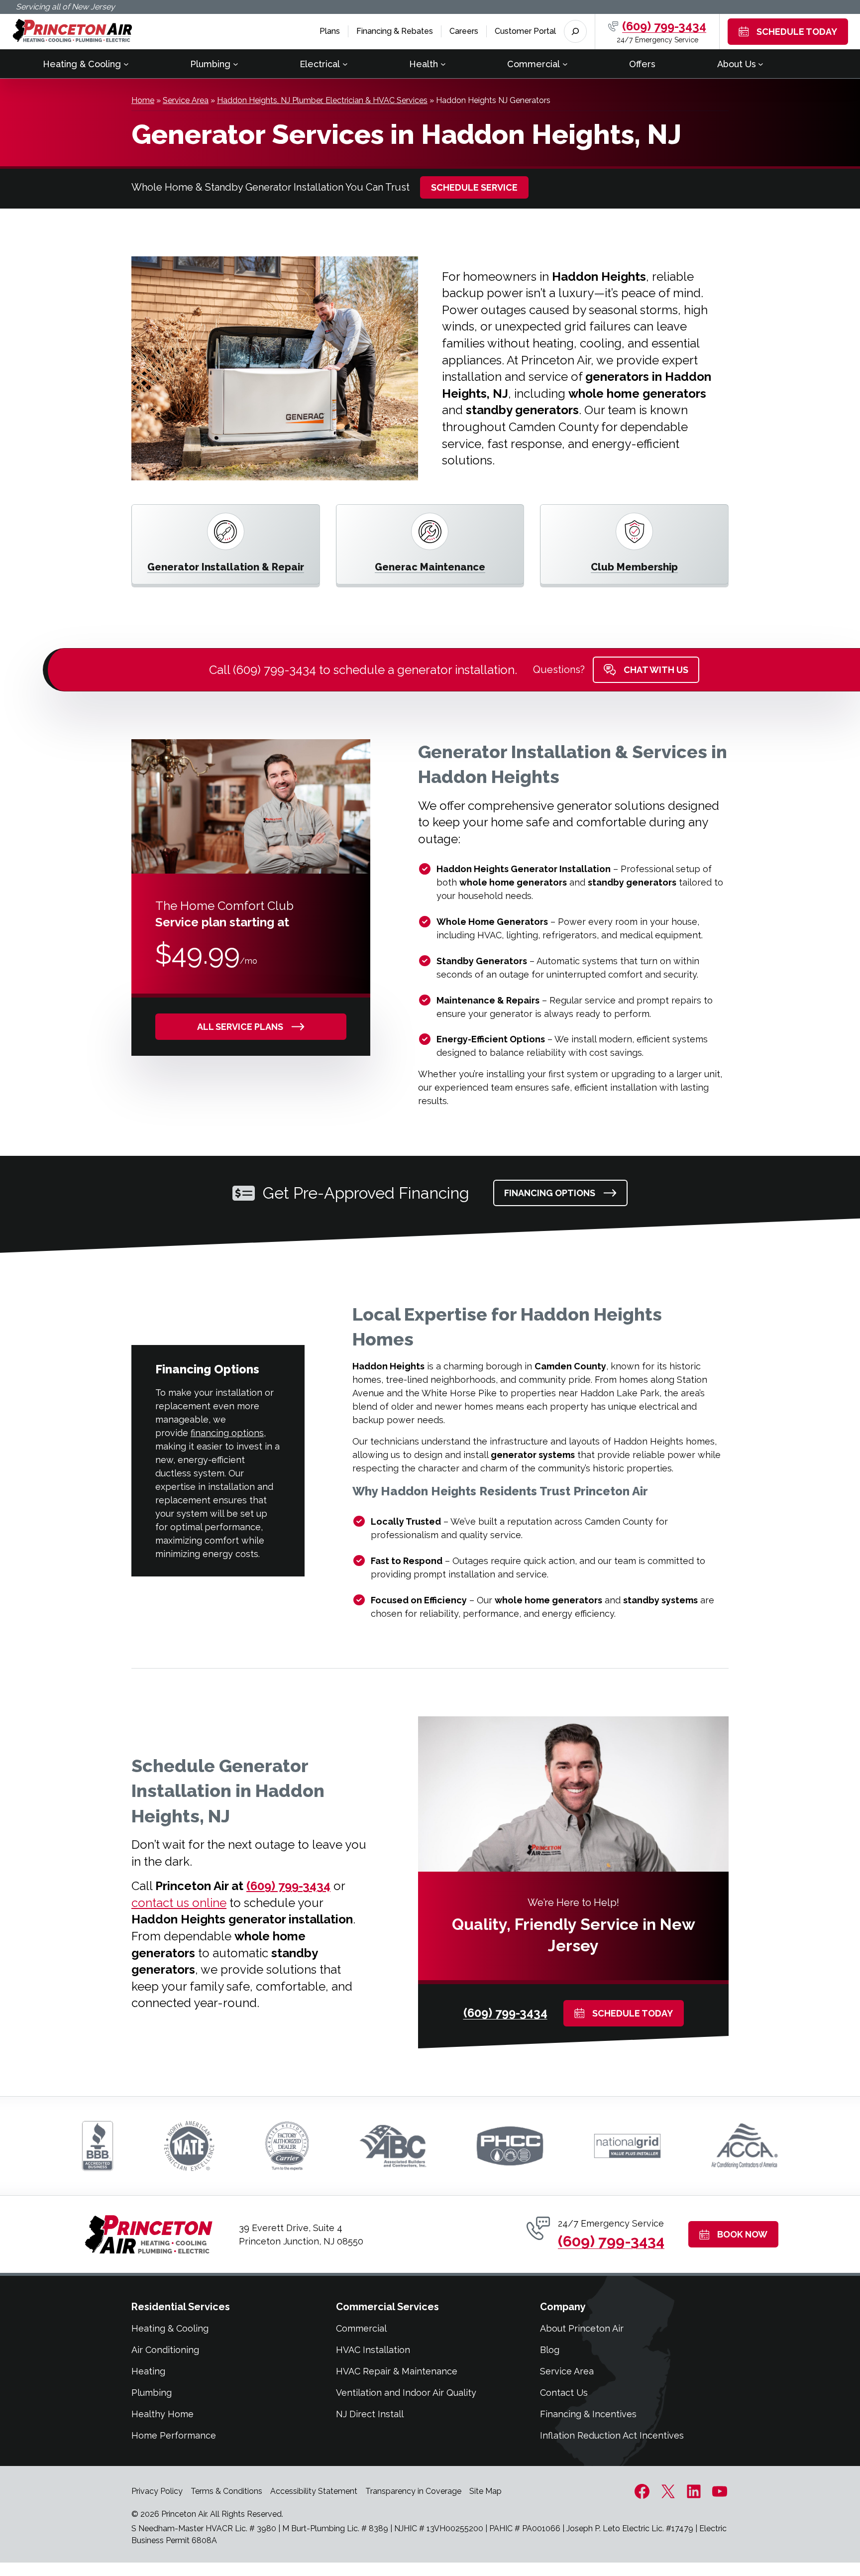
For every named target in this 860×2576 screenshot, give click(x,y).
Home (143, 100)
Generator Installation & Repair (226, 567)
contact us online (179, 1903)
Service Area (186, 100)
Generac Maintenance (430, 567)
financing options (227, 1433)
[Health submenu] (443, 64)
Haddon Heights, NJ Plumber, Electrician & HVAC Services (322, 100)
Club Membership (634, 567)
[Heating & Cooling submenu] (126, 64)
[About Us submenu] (761, 64)
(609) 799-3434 (664, 26)
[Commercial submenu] (565, 64)
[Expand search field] (575, 31)
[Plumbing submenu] (236, 64)
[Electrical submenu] (345, 64)
